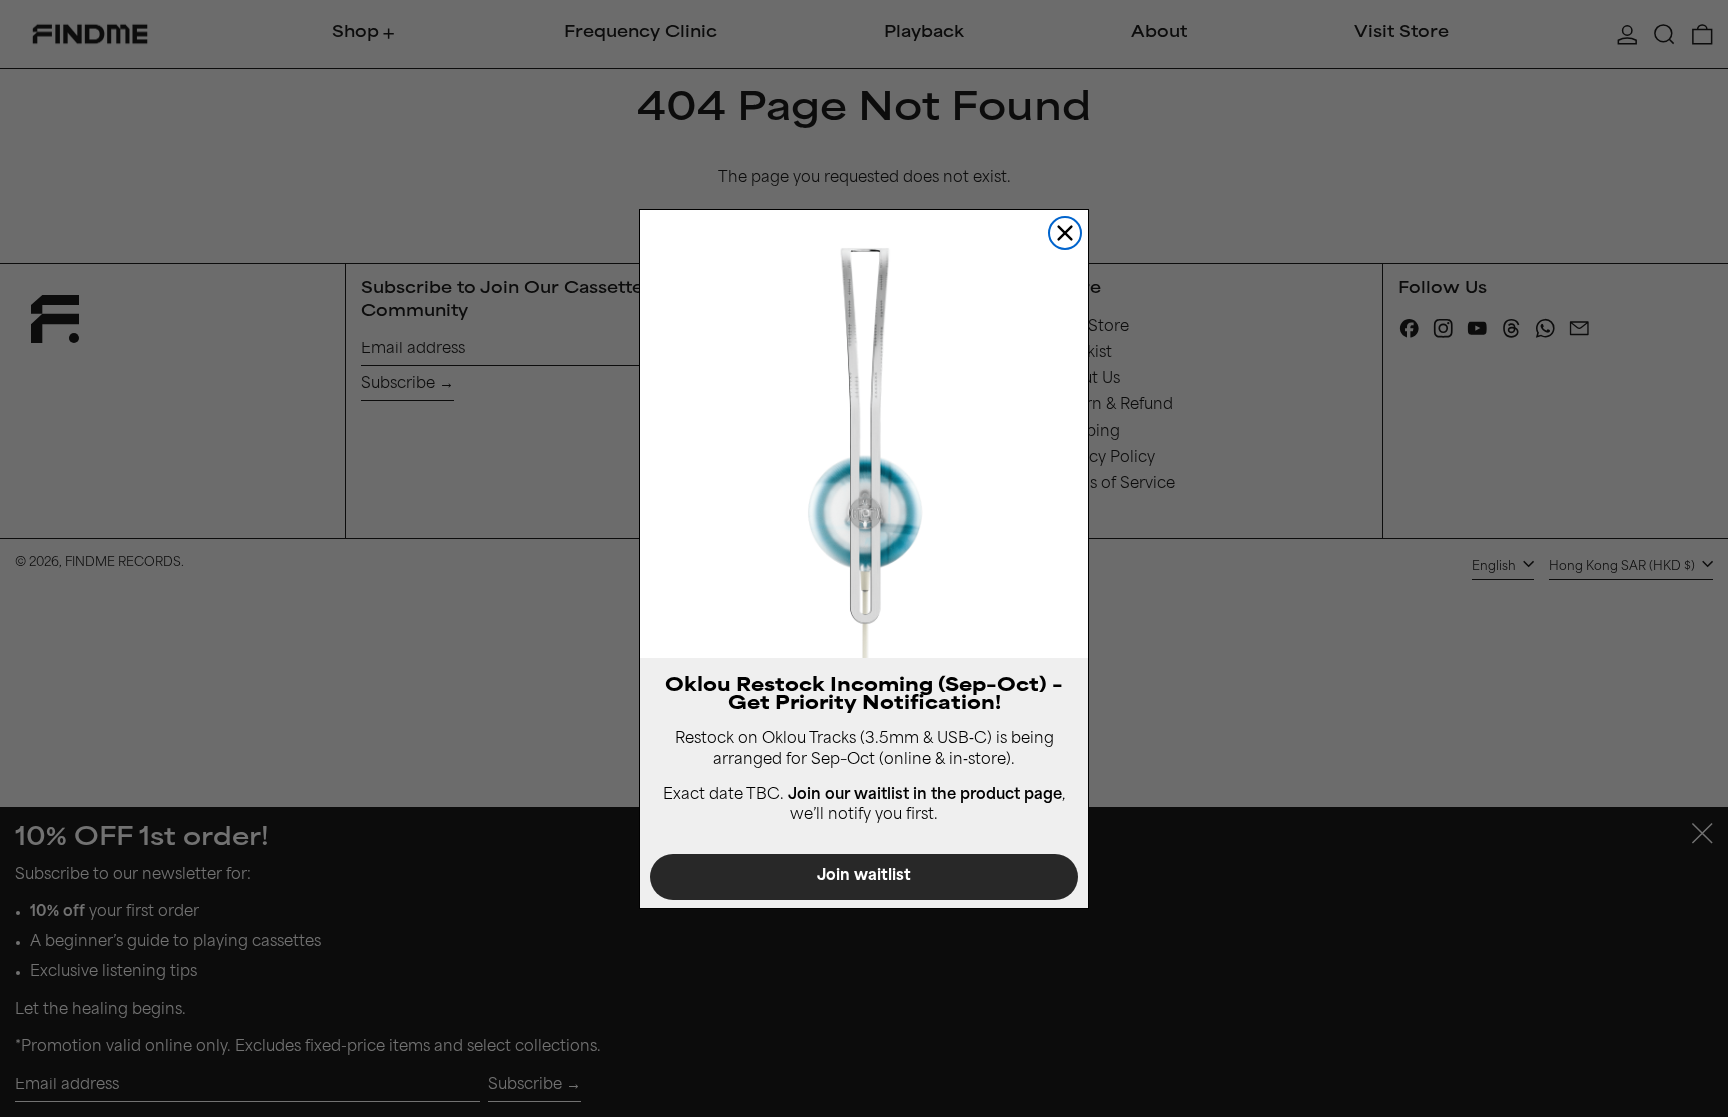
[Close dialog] (1065, 233)
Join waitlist (864, 876)
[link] (864, 434)
